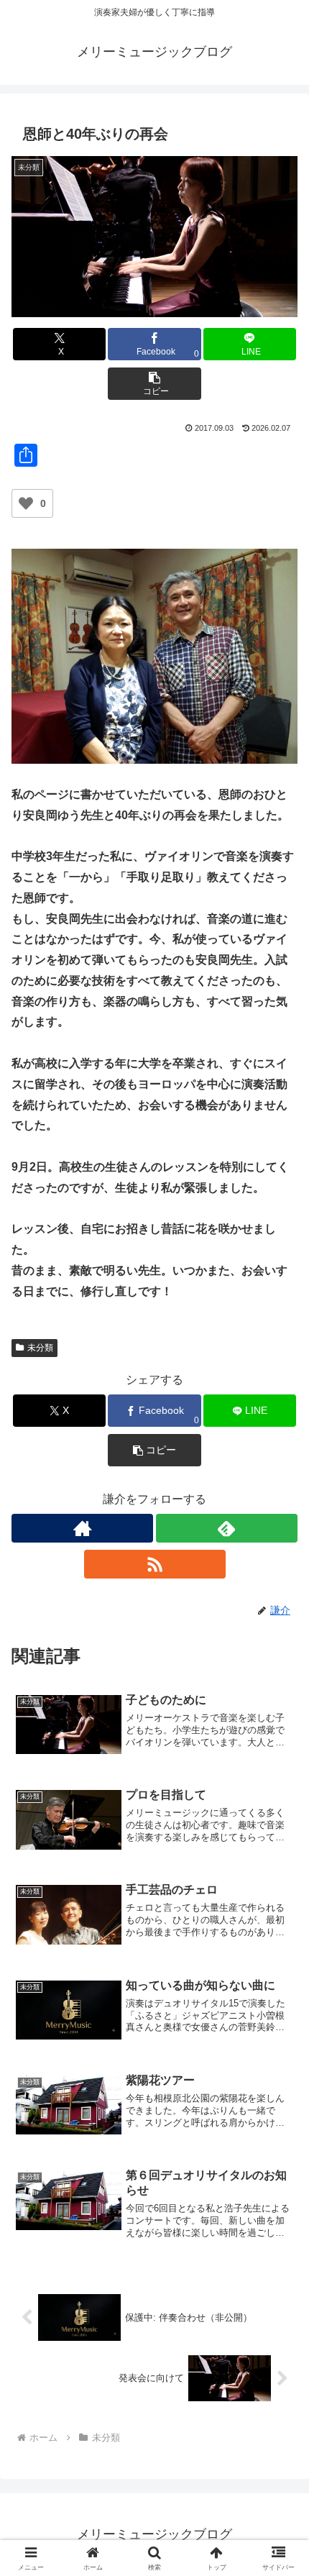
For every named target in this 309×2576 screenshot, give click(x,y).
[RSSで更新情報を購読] (155, 1564)
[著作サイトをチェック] (82, 1528)
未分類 (40, 1348)
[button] (154, 384)
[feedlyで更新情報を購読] (227, 1528)
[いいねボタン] (26, 503)
